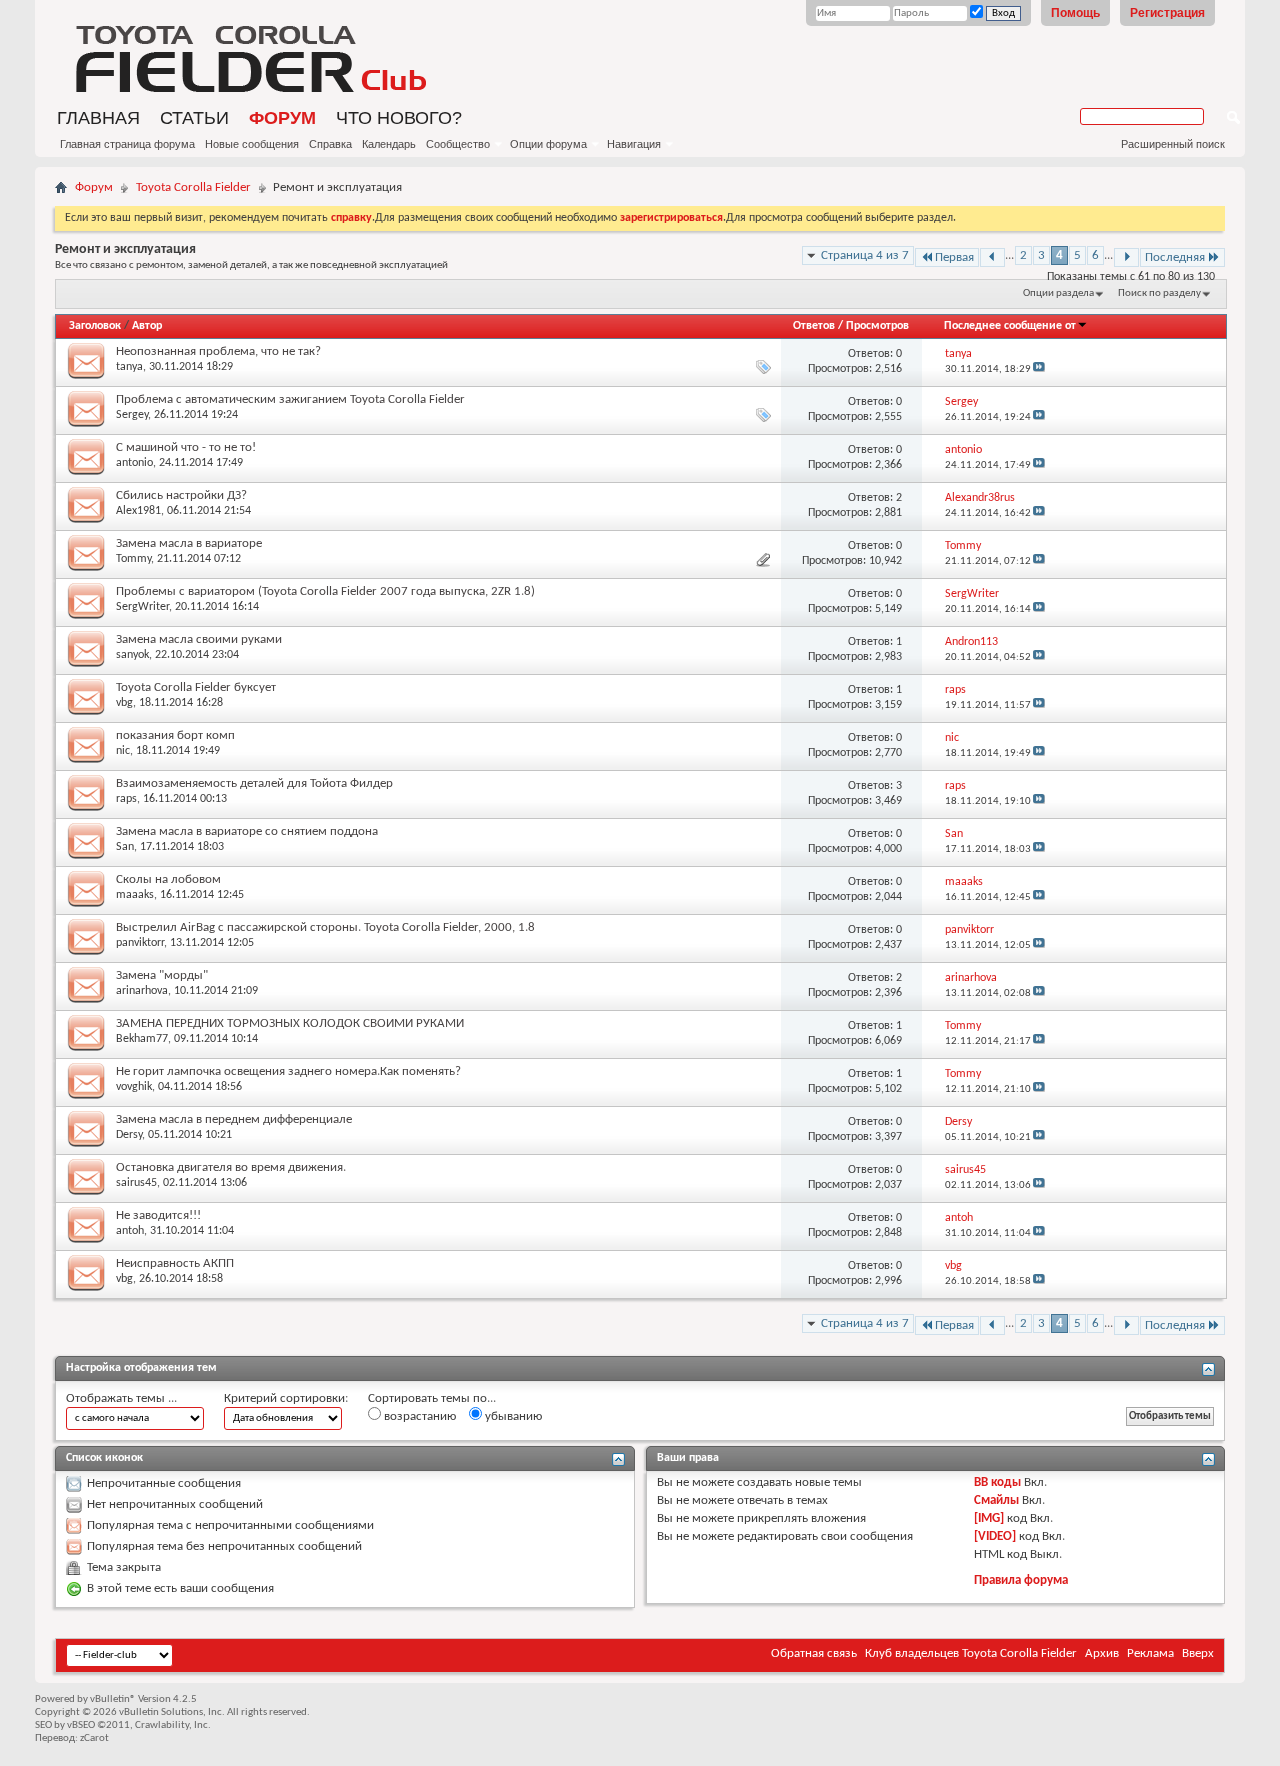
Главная (98, 118)
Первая (954, 257)
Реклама (1150, 1653)
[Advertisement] (995, 55)
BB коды (997, 1482)
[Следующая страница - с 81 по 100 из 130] (1126, 257)
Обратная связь (814, 1653)
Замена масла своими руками (199, 639)
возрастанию (418, 1416)
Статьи (194, 118)
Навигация (634, 144)
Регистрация (1167, 13)
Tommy (133, 559)
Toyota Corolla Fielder (193, 187)
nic (123, 751)
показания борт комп (175, 735)
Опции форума (548, 144)
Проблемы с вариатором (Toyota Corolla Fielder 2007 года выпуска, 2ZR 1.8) (325, 591)
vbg (124, 703)
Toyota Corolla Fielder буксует (196, 687)
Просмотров (877, 326)
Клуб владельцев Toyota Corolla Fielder (971, 1653)
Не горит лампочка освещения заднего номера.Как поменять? (288, 1071)
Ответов (814, 326)
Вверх (1198, 1653)
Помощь (1075, 13)
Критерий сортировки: (286, 1398)
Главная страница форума (127, 144)
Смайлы (996, 1500)
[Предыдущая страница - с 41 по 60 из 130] (992, 257)
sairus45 (136, 1183)
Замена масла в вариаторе (189, 543)
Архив (1102, 1653)
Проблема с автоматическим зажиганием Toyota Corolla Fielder (290, 399)
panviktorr (140, 943)
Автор (147, 326)
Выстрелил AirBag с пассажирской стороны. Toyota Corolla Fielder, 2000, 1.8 (325, 927)
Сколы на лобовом (168, 879)
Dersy (129, 1135)
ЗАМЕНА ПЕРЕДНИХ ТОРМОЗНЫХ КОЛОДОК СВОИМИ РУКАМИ (290, 1023)
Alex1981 (138, 511)
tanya (129, 367)
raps (126, 799)
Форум (282, 118)
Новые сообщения (252, 144)
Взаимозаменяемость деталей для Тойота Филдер (254, 783)
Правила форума (1021, 1580)
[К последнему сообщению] (1039, 369)
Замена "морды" (162, 975)
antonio (134, 463)
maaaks (135, 895)
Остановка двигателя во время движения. (231, 1167)
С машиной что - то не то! (186, 447)
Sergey (132, 415)
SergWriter (142, 607)
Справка (330, 144)
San (125, 847)
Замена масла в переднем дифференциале (234, 1119)
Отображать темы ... (121, 1398)
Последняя (1175, 257)
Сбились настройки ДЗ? (181, 495)
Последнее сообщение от (1010, 326)
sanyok (132, 655)
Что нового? (399, 118)
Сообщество (458, 144)
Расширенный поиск (1173, 144)
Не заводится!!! (158, 1215)
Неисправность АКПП (175, 1263)
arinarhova (142, 991)
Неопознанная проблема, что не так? (218, 351)
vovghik (134, 1087)
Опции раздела (1058, 293)
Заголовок (95, 326)
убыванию (512, 1416)
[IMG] (989, 1518)
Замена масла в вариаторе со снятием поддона (247, 831)
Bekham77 (142, 1039)
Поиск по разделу (1159, 293)
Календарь (389, 144)
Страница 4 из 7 (865, 255)
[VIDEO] (995, 1536)
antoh (130, 1231)
